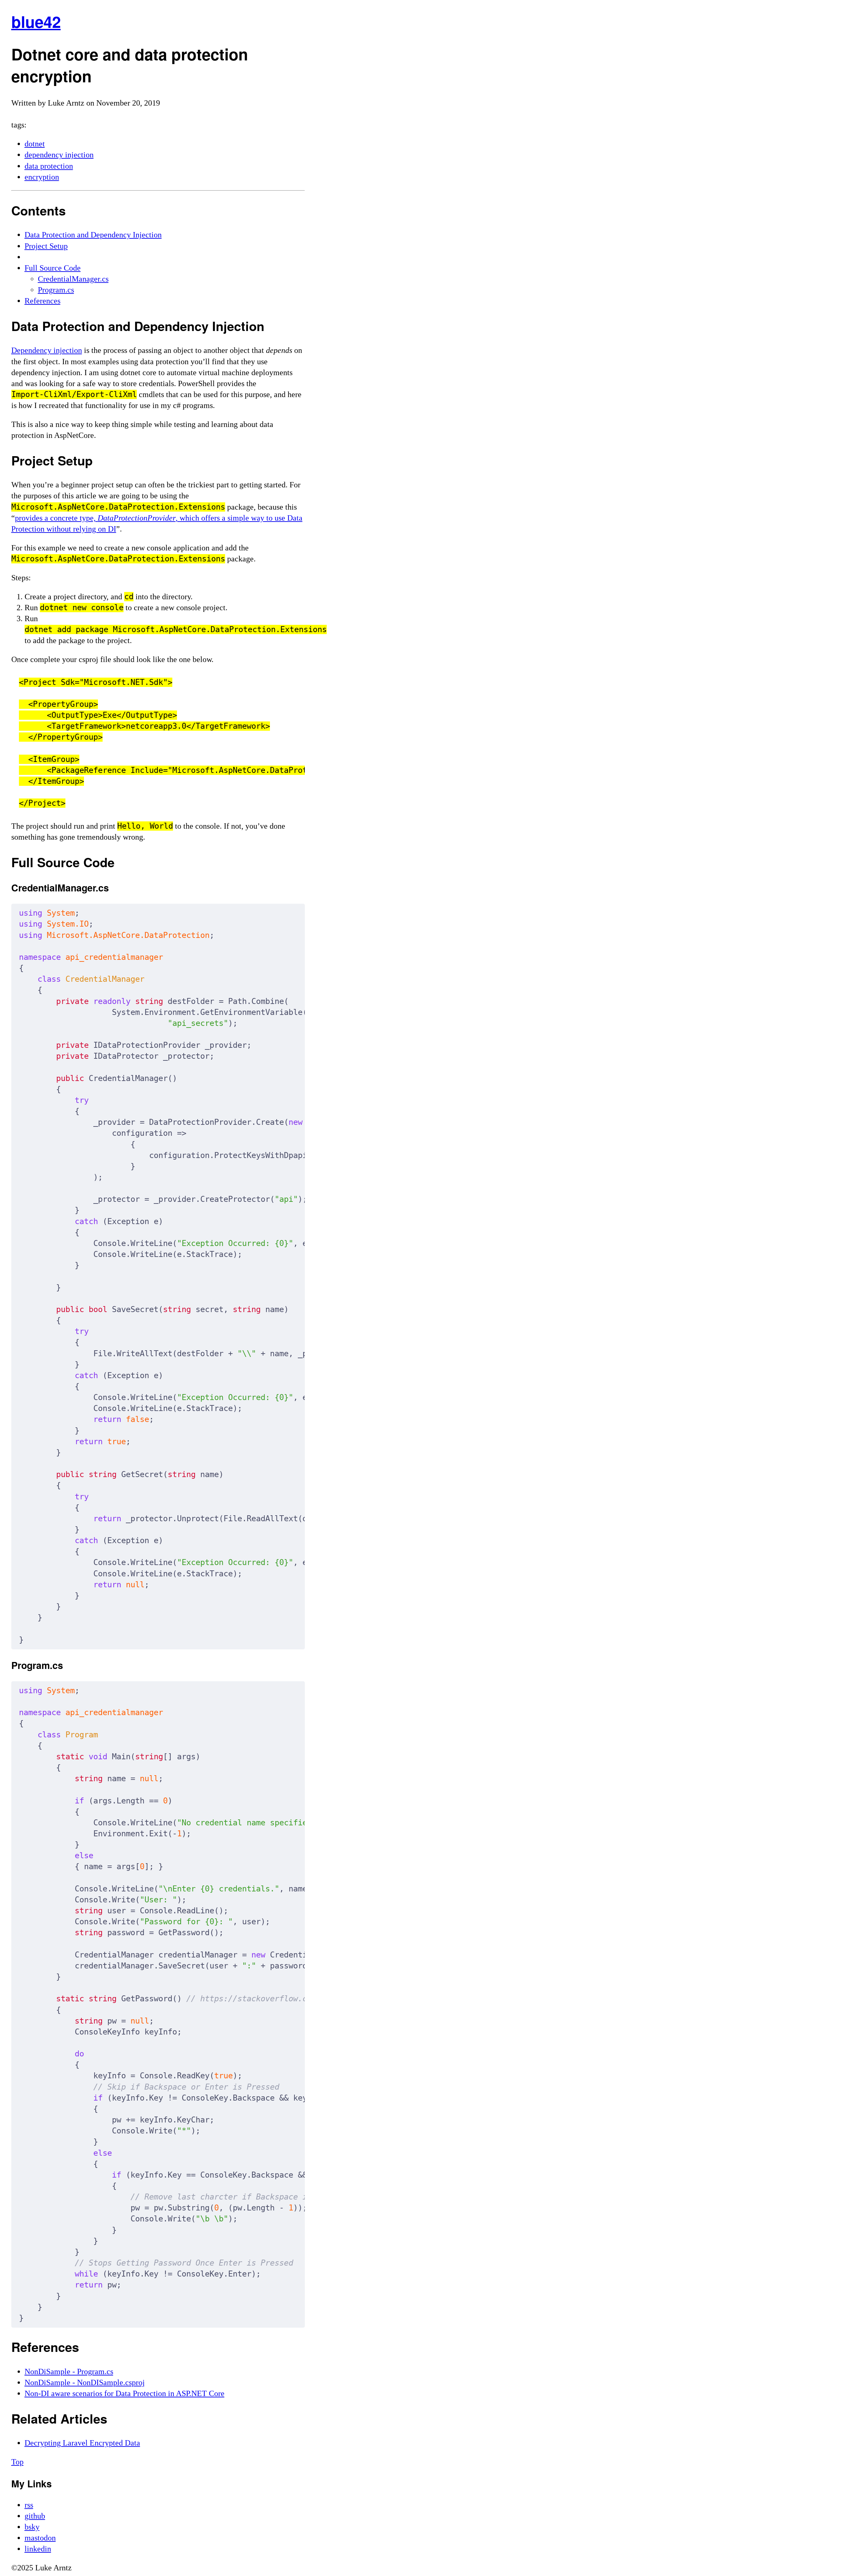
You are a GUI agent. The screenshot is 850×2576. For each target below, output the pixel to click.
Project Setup (46, 246)
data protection (49, 166)
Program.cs (56, 290)
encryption (42, 177)
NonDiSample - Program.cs (69, 2371)
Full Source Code (53, 268)
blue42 (36, 22)
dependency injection (59, 155)
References (42, 301)
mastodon (40, 2538)
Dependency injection (47, 350)
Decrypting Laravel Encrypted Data (82, 2443)
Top (17, 2462)
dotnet (35, 144)
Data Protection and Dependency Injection (93, 235)
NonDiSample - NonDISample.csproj (85, 2382)
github (35, 2516)
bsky (32, 2527)
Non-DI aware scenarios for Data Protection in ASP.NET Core (125, 2393)
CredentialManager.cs (73, 279)
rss (29, 2505)
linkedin (38, 2549)
